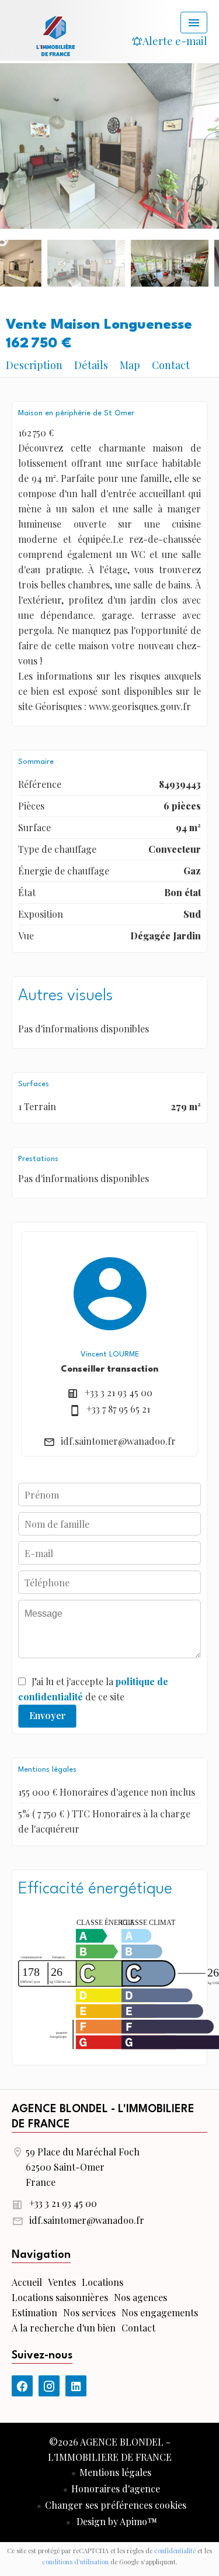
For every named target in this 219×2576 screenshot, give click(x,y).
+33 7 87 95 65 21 (118, 1409)
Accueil (55, 35)
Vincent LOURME (110, 1354)
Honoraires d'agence (116, 2489)
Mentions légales (115, 2472)
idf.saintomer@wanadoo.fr (118, 1441)
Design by (116, 2521)
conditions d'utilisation (75, 2562)
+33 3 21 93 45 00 (119, 1392)
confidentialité (175, 2551)
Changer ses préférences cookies (116, 2505)
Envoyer (48, 1715)
